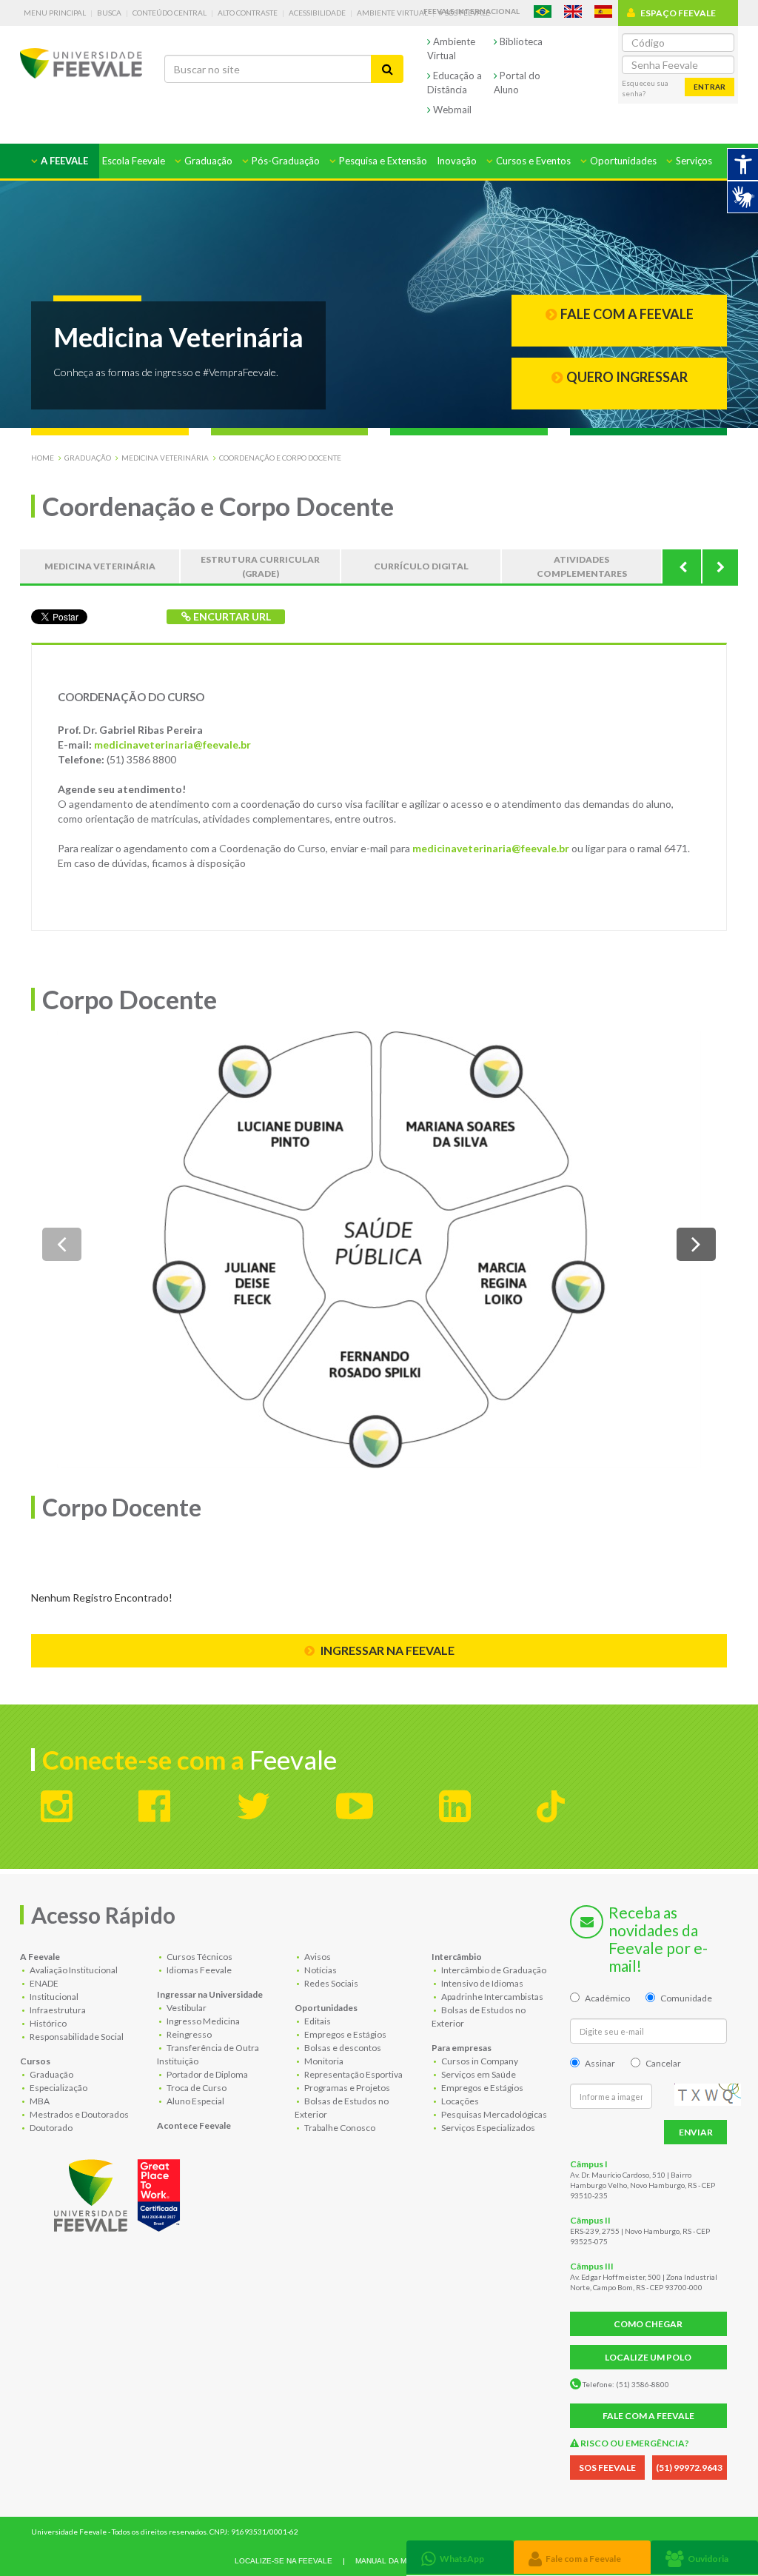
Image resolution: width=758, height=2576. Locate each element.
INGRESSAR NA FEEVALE (386, 1650)
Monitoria (323, 2061)
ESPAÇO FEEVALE (678, 13)
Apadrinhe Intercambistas (492, 1997)
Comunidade (686, 1998)
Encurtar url (231, 616)
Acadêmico (607, 1998)
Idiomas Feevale (198, 1970)
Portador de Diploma (207, 2074)
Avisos (317, 1957)
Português (543, 11)
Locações (459, 2101)
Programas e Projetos (346, 2088)
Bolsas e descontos (342, 2048)
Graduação (88, 458)
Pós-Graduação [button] (285, 161)
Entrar (710, 87)
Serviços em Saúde (478, 2074)
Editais (317, 2021)
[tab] (460, 2557)
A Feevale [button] (63, 161)
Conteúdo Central (170, 13)
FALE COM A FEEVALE (648, 2416)
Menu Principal (55, 13)
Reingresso (188, 2034)
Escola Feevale (134, 161)
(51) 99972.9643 (689, 2468)
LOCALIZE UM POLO (648, 2357)
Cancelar (663, 2063)
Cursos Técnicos (199, 1957)
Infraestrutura (57, 2010)
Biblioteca (520, 41)
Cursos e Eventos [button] (532, 161)
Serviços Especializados (487, 2128)
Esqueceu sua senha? (645, 88)
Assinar (600, 2063)
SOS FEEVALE (607, 2468)
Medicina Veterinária (165, 458)
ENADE (43, 1983)
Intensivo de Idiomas (482, 1983)
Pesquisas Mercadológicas (493, 2114)
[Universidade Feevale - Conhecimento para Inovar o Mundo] (119, 2192)
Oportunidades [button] (622, 161)
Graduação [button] (207, 161)
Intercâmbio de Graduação (493, 1970)
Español (603, 11)
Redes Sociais (331, 1983)
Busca (109, 13)
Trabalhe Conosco (339, 2128)
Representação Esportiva (353, 2074)
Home (43, 458)
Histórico (47, 2023)
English (573, 11)
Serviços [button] (693, 161)
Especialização (58, 2088)
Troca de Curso (196, 2088)
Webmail (451, 110)
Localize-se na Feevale (284, 2561)
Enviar (696, 2132)
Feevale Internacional (472, 11)
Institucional (53, 1997)
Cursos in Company (479, 2061)
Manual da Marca (391, 2561)
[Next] (720, 566)
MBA (39, 2101)
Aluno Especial (195, 2101)
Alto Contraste (248, 13)
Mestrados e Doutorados (78, 2114)
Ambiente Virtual (392, 13)
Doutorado (50, 2128)
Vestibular (186, 2008)
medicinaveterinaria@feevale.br (172, 745)
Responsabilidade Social (76, 2037)
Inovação (457, 161)
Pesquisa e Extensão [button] (382, 161)
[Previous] (682, 566)
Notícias (320, 1970)
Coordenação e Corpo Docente (280, 458)
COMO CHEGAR (648, 2324)
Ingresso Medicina (202, 2021)
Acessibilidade (317, 13)
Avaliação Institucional (73, 1970)
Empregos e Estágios (345, 2034)
